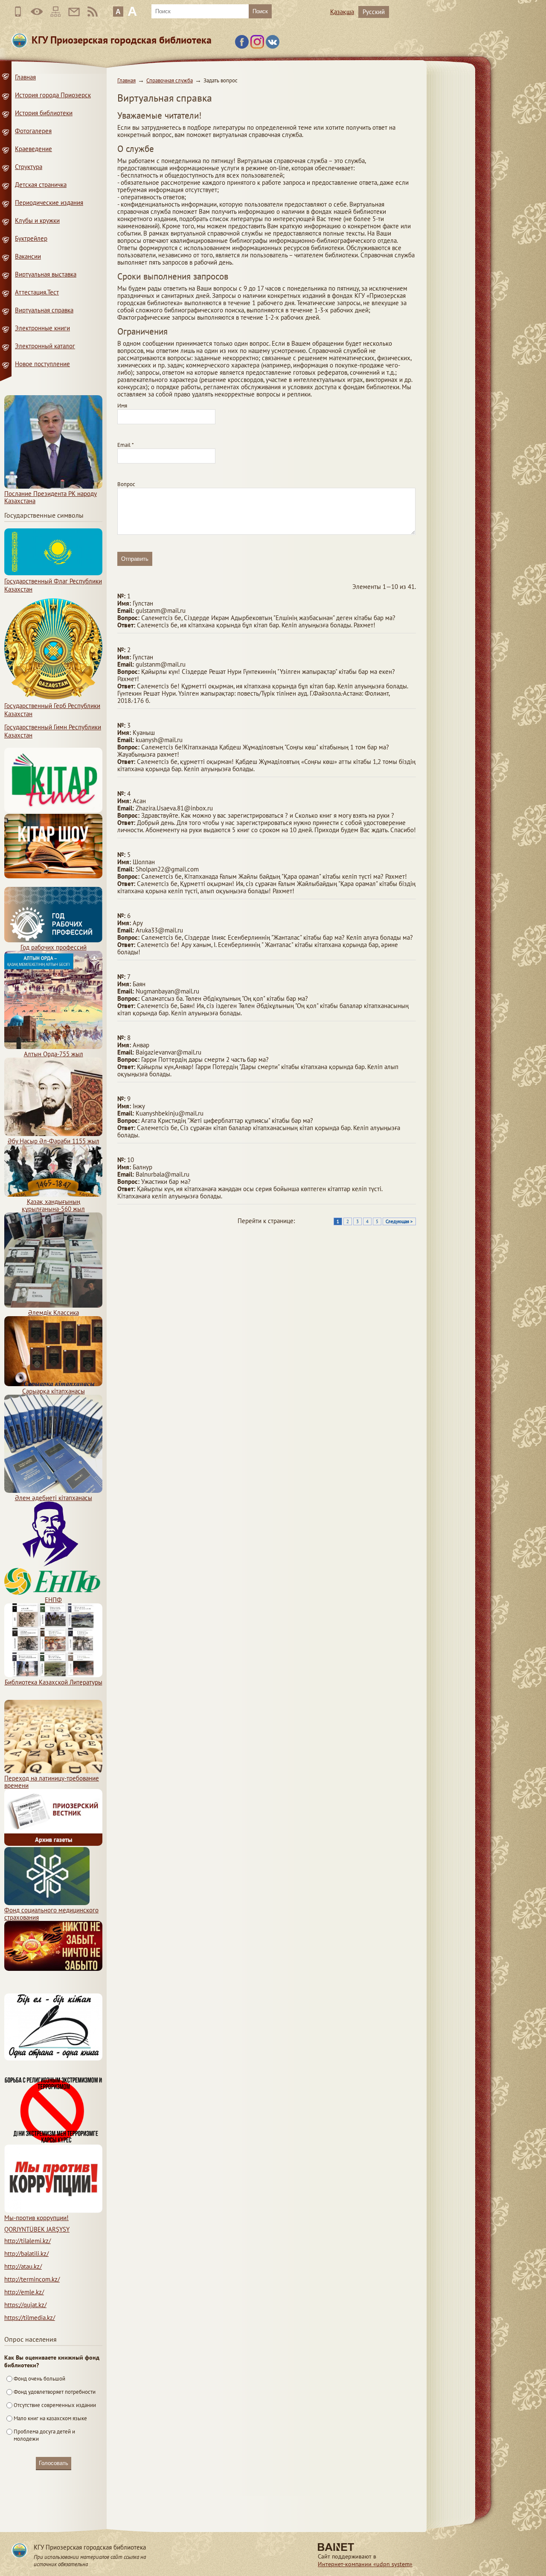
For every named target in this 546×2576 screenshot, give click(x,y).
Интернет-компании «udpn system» (365, 2564)
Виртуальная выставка (46, 274)
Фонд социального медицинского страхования (51, 1914)
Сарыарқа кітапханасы (54, 1391)
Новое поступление (42, 364)
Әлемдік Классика (54, 1313)
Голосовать (54, 2463)
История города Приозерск (53, 95)
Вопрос (126, 484)
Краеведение (33, 149)
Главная (126, 80)
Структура (29, 167)
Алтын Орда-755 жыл (54, 1054)
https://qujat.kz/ (25, 2305)
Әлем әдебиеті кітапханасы (54, 1498)
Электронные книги (42, 328)
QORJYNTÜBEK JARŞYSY (37, 2229)
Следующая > (399, 1221)
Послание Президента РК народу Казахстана (51, 497)
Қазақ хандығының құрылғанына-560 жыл (53, 1205)
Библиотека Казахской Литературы (54, 1682)
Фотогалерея (33, 131)
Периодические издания (49, 203)
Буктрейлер (31, 238)
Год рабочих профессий (54, 947)
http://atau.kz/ (23, 2266)
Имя (122, 406)
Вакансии (28, 256)
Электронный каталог (45, 346)
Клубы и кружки (37, 220)
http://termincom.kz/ (32, 2279)
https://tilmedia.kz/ (30, 2318)
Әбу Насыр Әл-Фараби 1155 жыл (54, 1141)
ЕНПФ (53, 1600)
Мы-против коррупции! (36, 2218)
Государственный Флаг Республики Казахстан (53, 585)
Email (126, 445)
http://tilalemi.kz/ (28, 2241)
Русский (374, 12)
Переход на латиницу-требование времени (52, 1782)
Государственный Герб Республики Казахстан (52, 710)
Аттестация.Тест (37, 292)
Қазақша (342, 12)
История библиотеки (44, 113)
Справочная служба (170, 80)
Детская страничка (41, 185)
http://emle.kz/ (24, 2292)
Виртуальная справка (44, 310)
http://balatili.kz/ (26, 2254)
